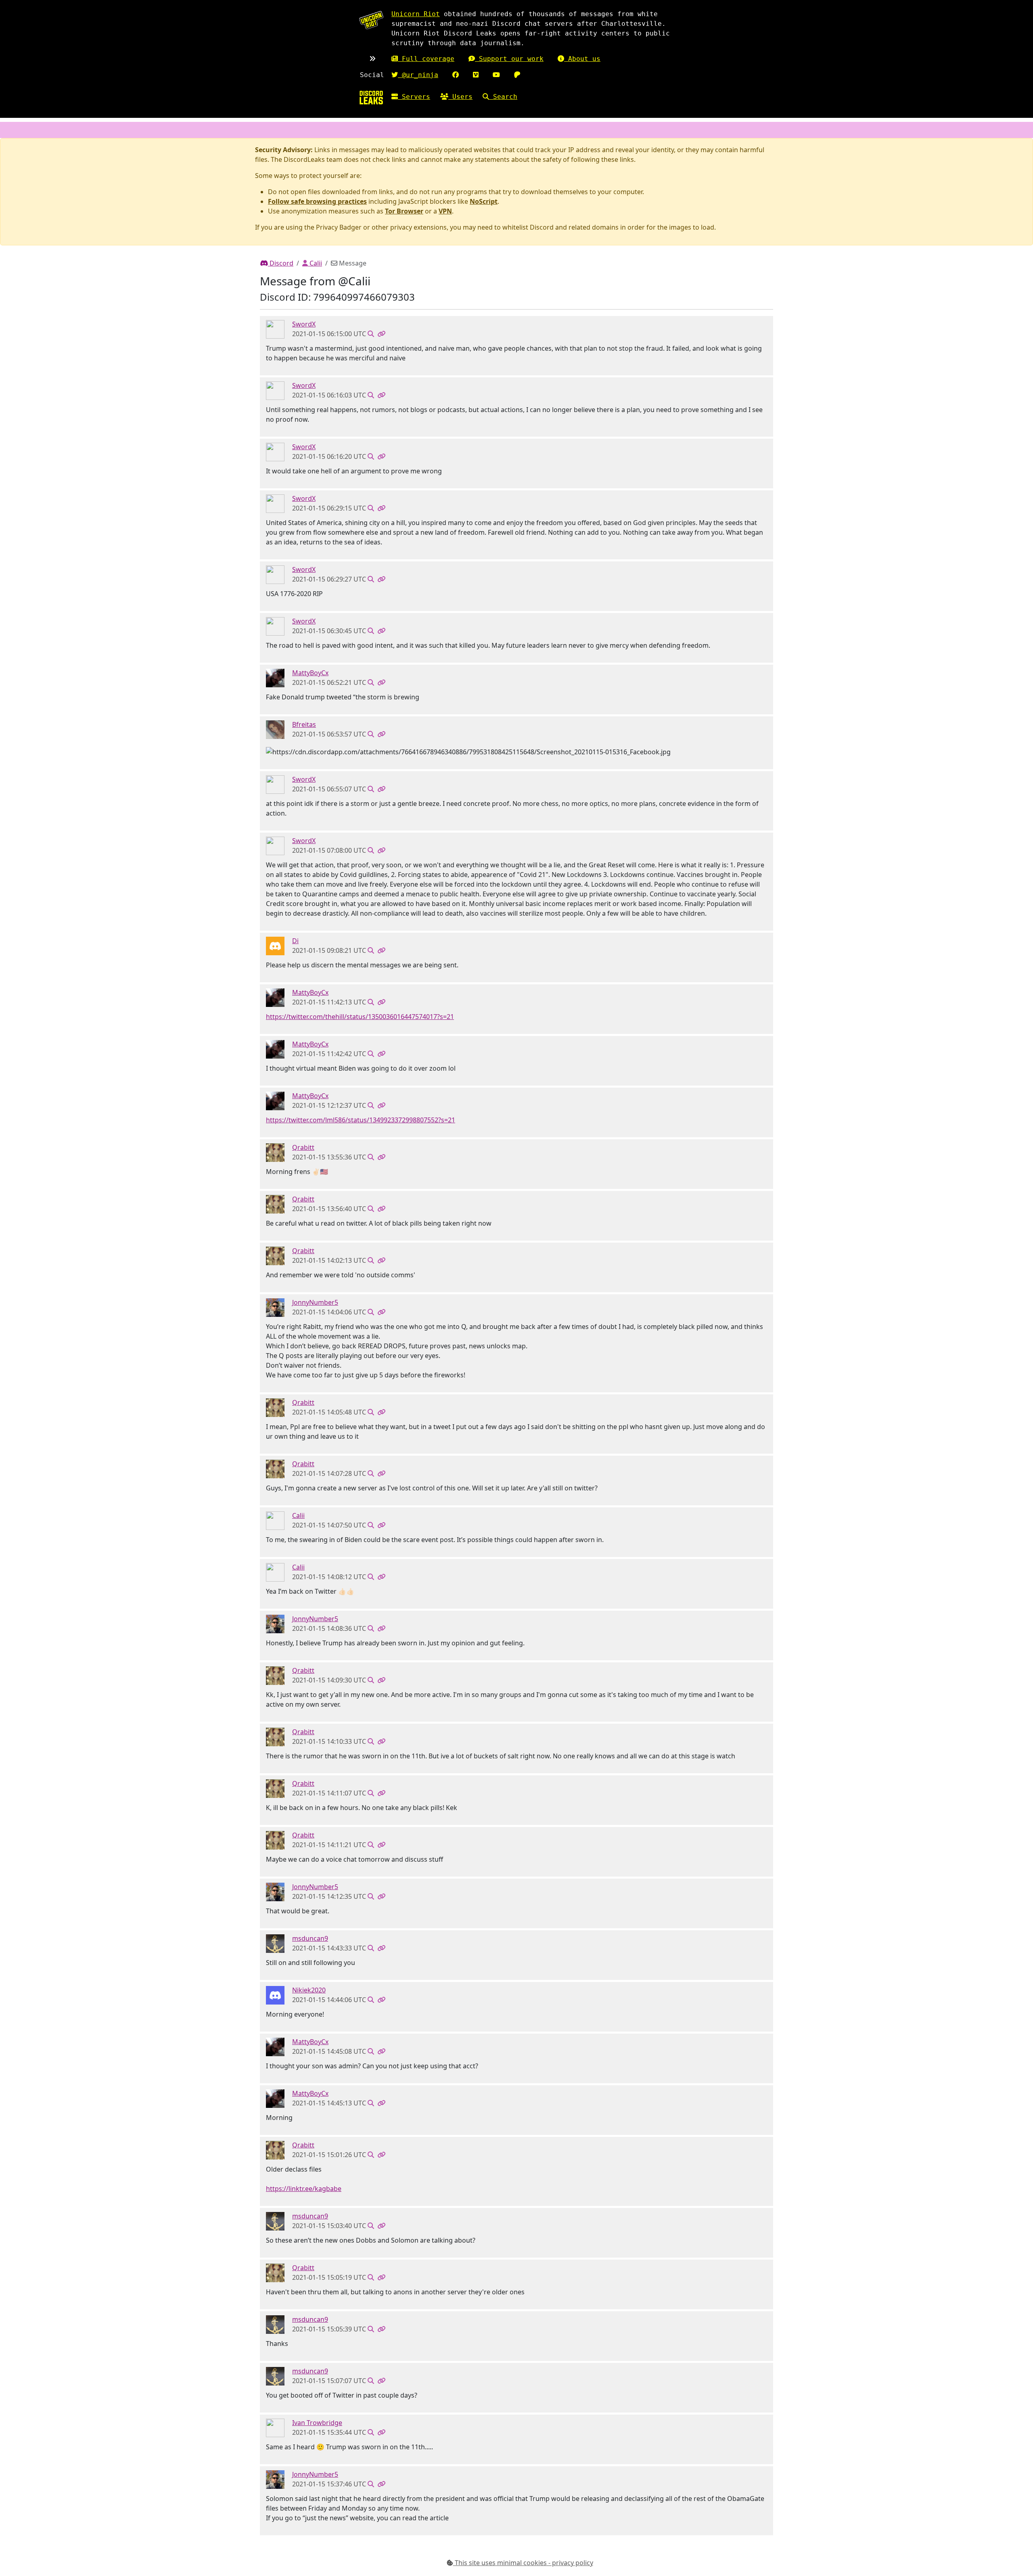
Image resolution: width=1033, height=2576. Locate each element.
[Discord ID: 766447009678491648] (275, 1943)
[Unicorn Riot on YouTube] (496, 75)
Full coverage (426, 59)
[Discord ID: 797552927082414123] (275, 945)
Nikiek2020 (309, 1990)
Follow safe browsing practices (317, 201)
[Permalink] (381, 334)
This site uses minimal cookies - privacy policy (523, 2563)
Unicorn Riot (416, 14)
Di (295, 941)
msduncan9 (310, 1938)
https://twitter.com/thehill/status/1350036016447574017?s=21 (360, 1017)
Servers (414, 97)
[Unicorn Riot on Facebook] (456, 75)
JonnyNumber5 (315, 1302)
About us (582, 59)
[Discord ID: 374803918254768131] (275, 678)
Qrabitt (303, 1147)
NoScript (484, 201)
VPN (445, 211)
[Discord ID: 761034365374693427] (275, 729)
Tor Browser (404, 211)
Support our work (509, 59)
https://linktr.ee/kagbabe (304, 2189)
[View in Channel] (371, 334)
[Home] (371, 97)
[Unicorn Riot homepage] (371, 20)
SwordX (304, 324)
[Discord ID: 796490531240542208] (275, 1152)
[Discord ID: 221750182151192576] (275, 329)
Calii (315, 263)
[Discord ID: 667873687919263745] (275, 2427)
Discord (281, 263)
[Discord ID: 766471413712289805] (275, 1994)
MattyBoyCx (310, 673)
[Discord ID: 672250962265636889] (275, 1307)
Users (460, 97)
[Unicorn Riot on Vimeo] (476, 75)
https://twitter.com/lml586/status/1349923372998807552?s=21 (361, 1120)
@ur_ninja (418, 75)
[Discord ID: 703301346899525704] (275, 1520)
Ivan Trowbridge (317, 2423)
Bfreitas (304, 724)
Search (503, 97)
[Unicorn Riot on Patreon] (517, 75)
